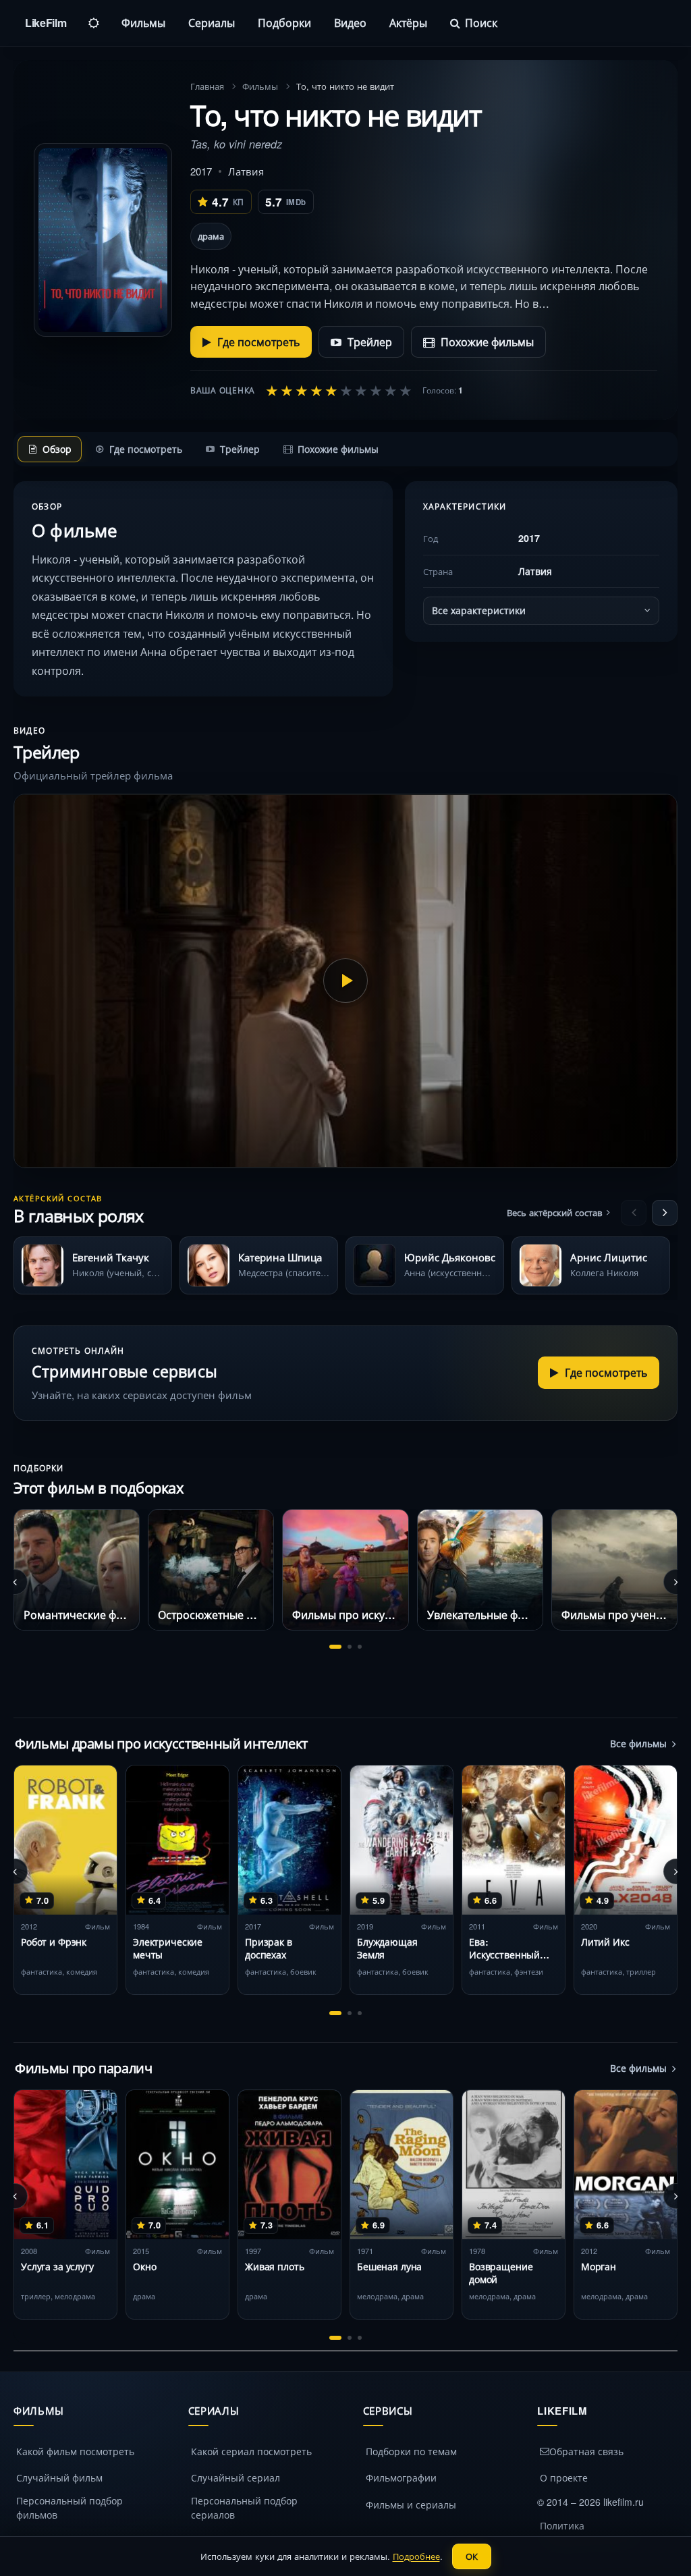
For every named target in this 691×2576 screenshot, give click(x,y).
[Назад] (634, 1213)
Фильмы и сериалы (411, 2504)
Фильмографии (401, 2477)
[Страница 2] (350, 1647)
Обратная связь (586, 2451)
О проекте (564, 2477)
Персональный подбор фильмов (70, 2508)
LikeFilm (46, 23)
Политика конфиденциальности (590, 2532)
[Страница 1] (335, 1647)
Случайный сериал (236, 2477)
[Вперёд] (665, 1213)
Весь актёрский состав (554, 1212)
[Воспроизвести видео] (345, 981)
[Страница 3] (360, 1647)
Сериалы (212, 23)
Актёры (408, 23)
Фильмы (143, 23)
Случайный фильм (59, 2477)
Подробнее (416, 2556)
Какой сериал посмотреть (251, 2451)
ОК (472, 2556)
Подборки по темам (411, 2451)
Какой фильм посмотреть (75, 2451)
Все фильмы (638, 1743)
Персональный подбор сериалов (244, 2508)
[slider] (339, 390)
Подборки (284, 23)
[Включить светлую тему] (94, 23)
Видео (350, 23)
